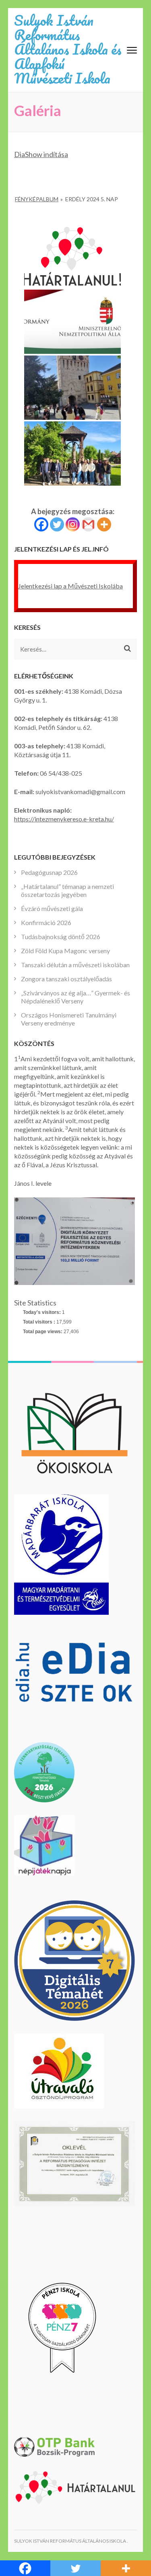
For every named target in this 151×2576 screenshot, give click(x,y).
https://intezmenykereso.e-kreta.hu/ (64, 819)
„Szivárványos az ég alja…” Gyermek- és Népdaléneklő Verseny (75, 997)
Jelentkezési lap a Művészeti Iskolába (70, 586)
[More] (104, 524)
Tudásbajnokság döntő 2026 (61, 937)
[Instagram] (73, 524)
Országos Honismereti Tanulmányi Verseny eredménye (69, 1019)
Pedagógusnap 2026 (49, 872)
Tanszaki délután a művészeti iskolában (75, 965)
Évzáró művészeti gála (52, 908)
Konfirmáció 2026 (46, 922)
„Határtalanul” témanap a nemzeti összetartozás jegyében (67, 890)
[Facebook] (41, 524)
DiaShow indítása (41, 154)
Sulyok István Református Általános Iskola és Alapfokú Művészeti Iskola (68, 49)
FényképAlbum (37, 199)
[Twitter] (57, 524)
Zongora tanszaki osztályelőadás (66, 979)
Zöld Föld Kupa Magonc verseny (65, 951)
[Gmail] (88, 524)
